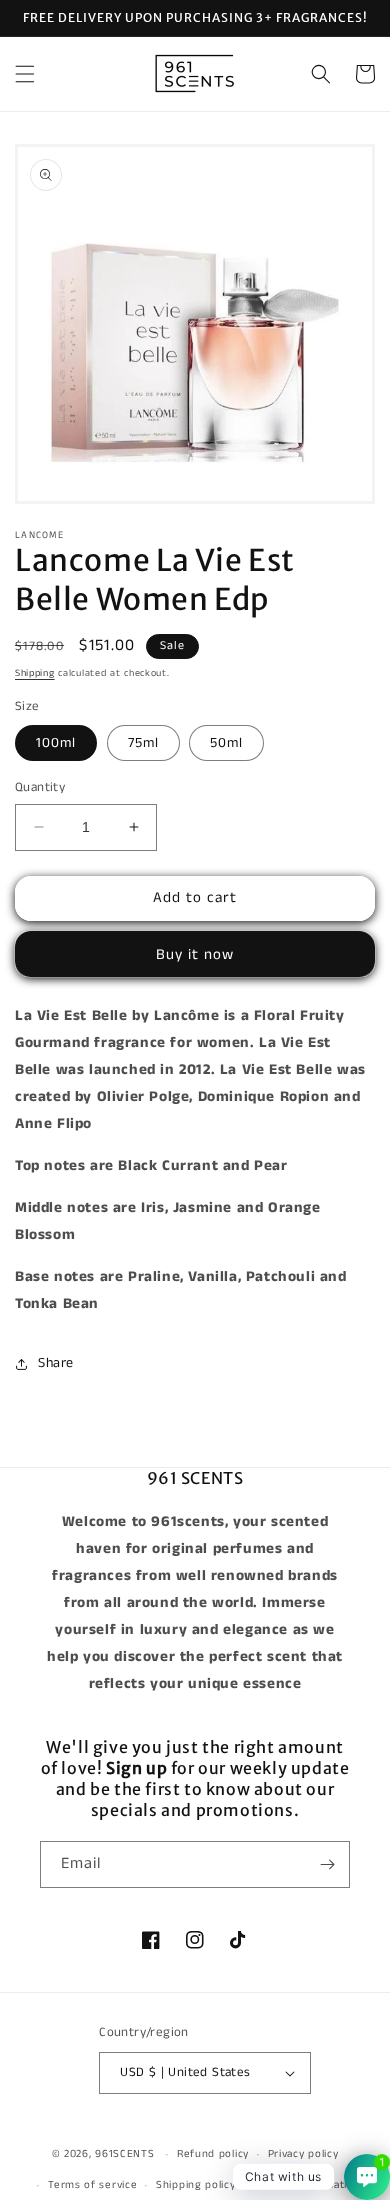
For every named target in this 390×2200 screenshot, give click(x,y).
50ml (226, 743)
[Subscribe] (327, 1864)
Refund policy (213, 2154)
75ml (143, 743)
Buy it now (195, 954)
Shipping (35, 673)
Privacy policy (303, 2154)
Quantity (40, 787)
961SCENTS (124, 2154)
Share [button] (56, 1363)
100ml (56, 743)
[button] (25, 74)
